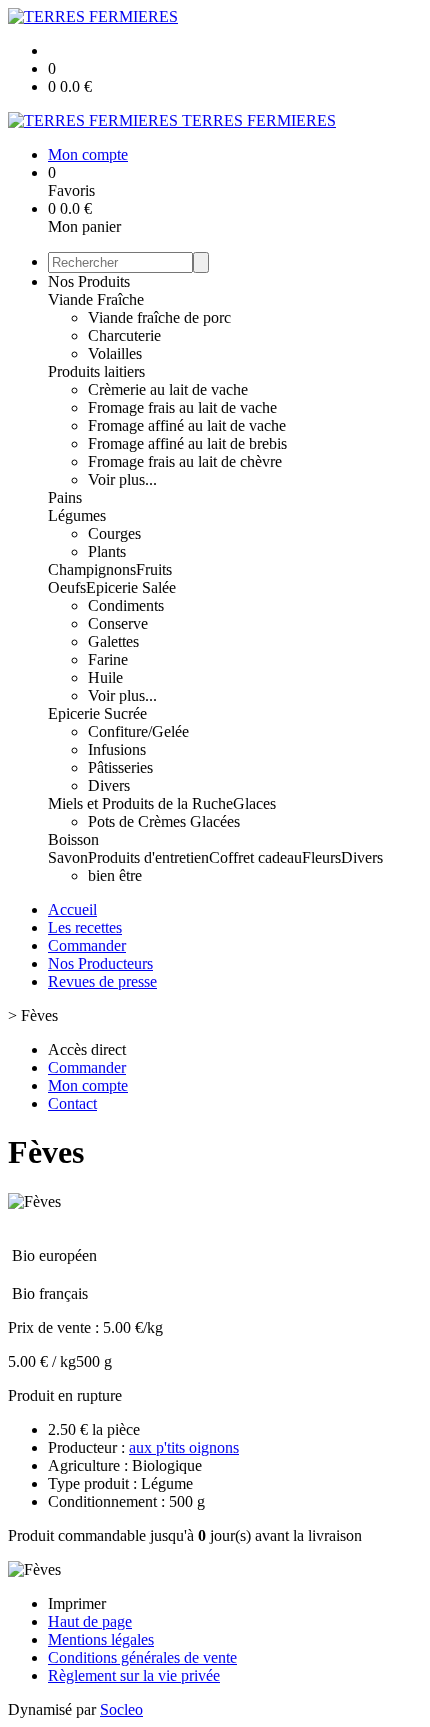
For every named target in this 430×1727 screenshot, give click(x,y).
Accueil (72, 909)
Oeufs (67, 587)
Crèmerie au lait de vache (168, 389)
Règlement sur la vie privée (134, 1675)
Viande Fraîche (96, 299)
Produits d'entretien (148, 857)
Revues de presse (102, 981)
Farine (108, 659)
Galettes (113, 641)
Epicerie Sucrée (97, 713)
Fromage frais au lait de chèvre (185, 461)
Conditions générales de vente (142, 1657)
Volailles (115, 353)
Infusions (117, 749)
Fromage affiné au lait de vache (187, 425)
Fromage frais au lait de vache (182, 407)
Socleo (121, 1709)
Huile (105, 677)
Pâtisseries (120, 767)
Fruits (154, 569)
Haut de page (90, 1621)
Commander (87, 945)
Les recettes (85, 927)
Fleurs (321, 857)
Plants (107, 551)
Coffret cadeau (255, 857)
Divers (109, 785)
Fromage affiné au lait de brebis (187, 443)
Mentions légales (101, 1639)
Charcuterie (124, 335)
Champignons (92, 569)
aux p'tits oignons (184, 1447)
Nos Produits (89, 281)
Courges (114, 533)
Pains (65, 497)
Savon (68, 857)
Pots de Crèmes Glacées (164, 821)
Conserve (118, 623)
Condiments (126, 605)
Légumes (77, 515)
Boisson (73, 839)
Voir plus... (122, 479)
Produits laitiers (96, 371)
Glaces (254, 803)
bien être (115, 875)
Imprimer (77, 1603)
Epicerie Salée (131, 587)
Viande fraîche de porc (159, 317)
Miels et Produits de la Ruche (140, 803)
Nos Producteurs (100, 963)
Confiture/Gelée (138, 731)
